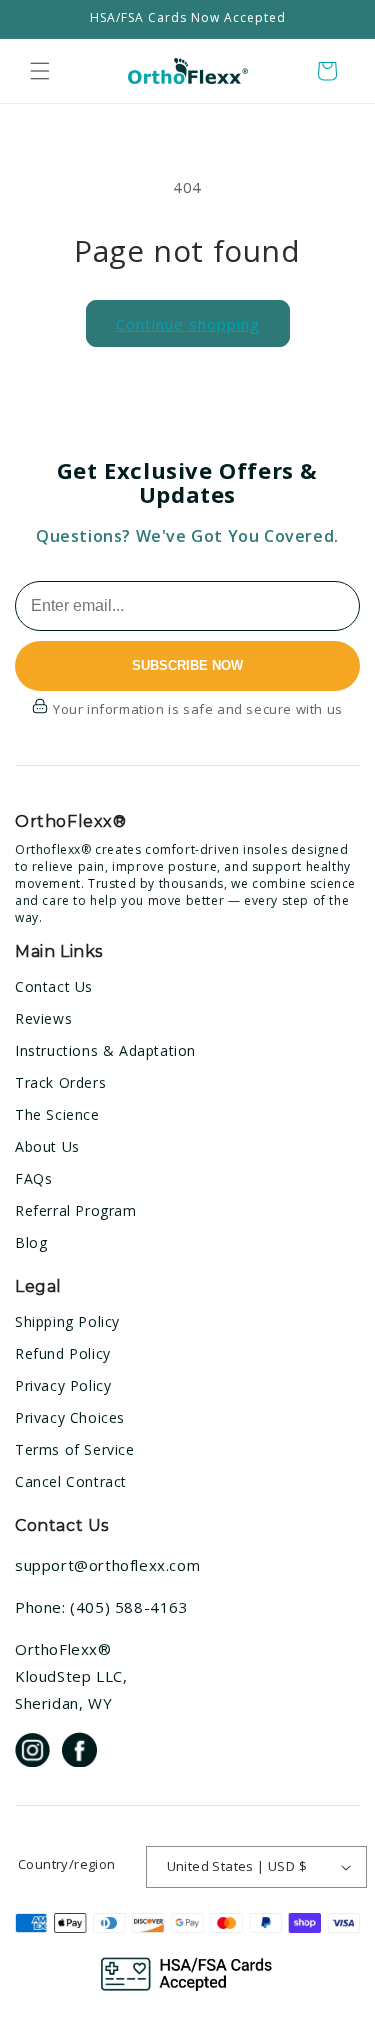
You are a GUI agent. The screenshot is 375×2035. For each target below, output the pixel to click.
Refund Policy (63, 1353)
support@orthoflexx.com (107, 1565)
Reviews (43, 1018)
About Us (47, 1146)
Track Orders (60, 1082)
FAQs (33, 1178)
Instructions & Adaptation (105, 1050)
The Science (57, 1114)
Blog (31, 1242)
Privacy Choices (70, 1417)
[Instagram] (32, 1753)
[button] (40, 71)
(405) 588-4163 (129, 1607)
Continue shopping (188, 324)
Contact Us (54, 986)
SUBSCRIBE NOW (187, 665)
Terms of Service (75, 1449)
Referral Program (76, 1210)
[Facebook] (79, 1753)
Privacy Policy (63, 1385)
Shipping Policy (67, 1321)
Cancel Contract (71, 1481)
